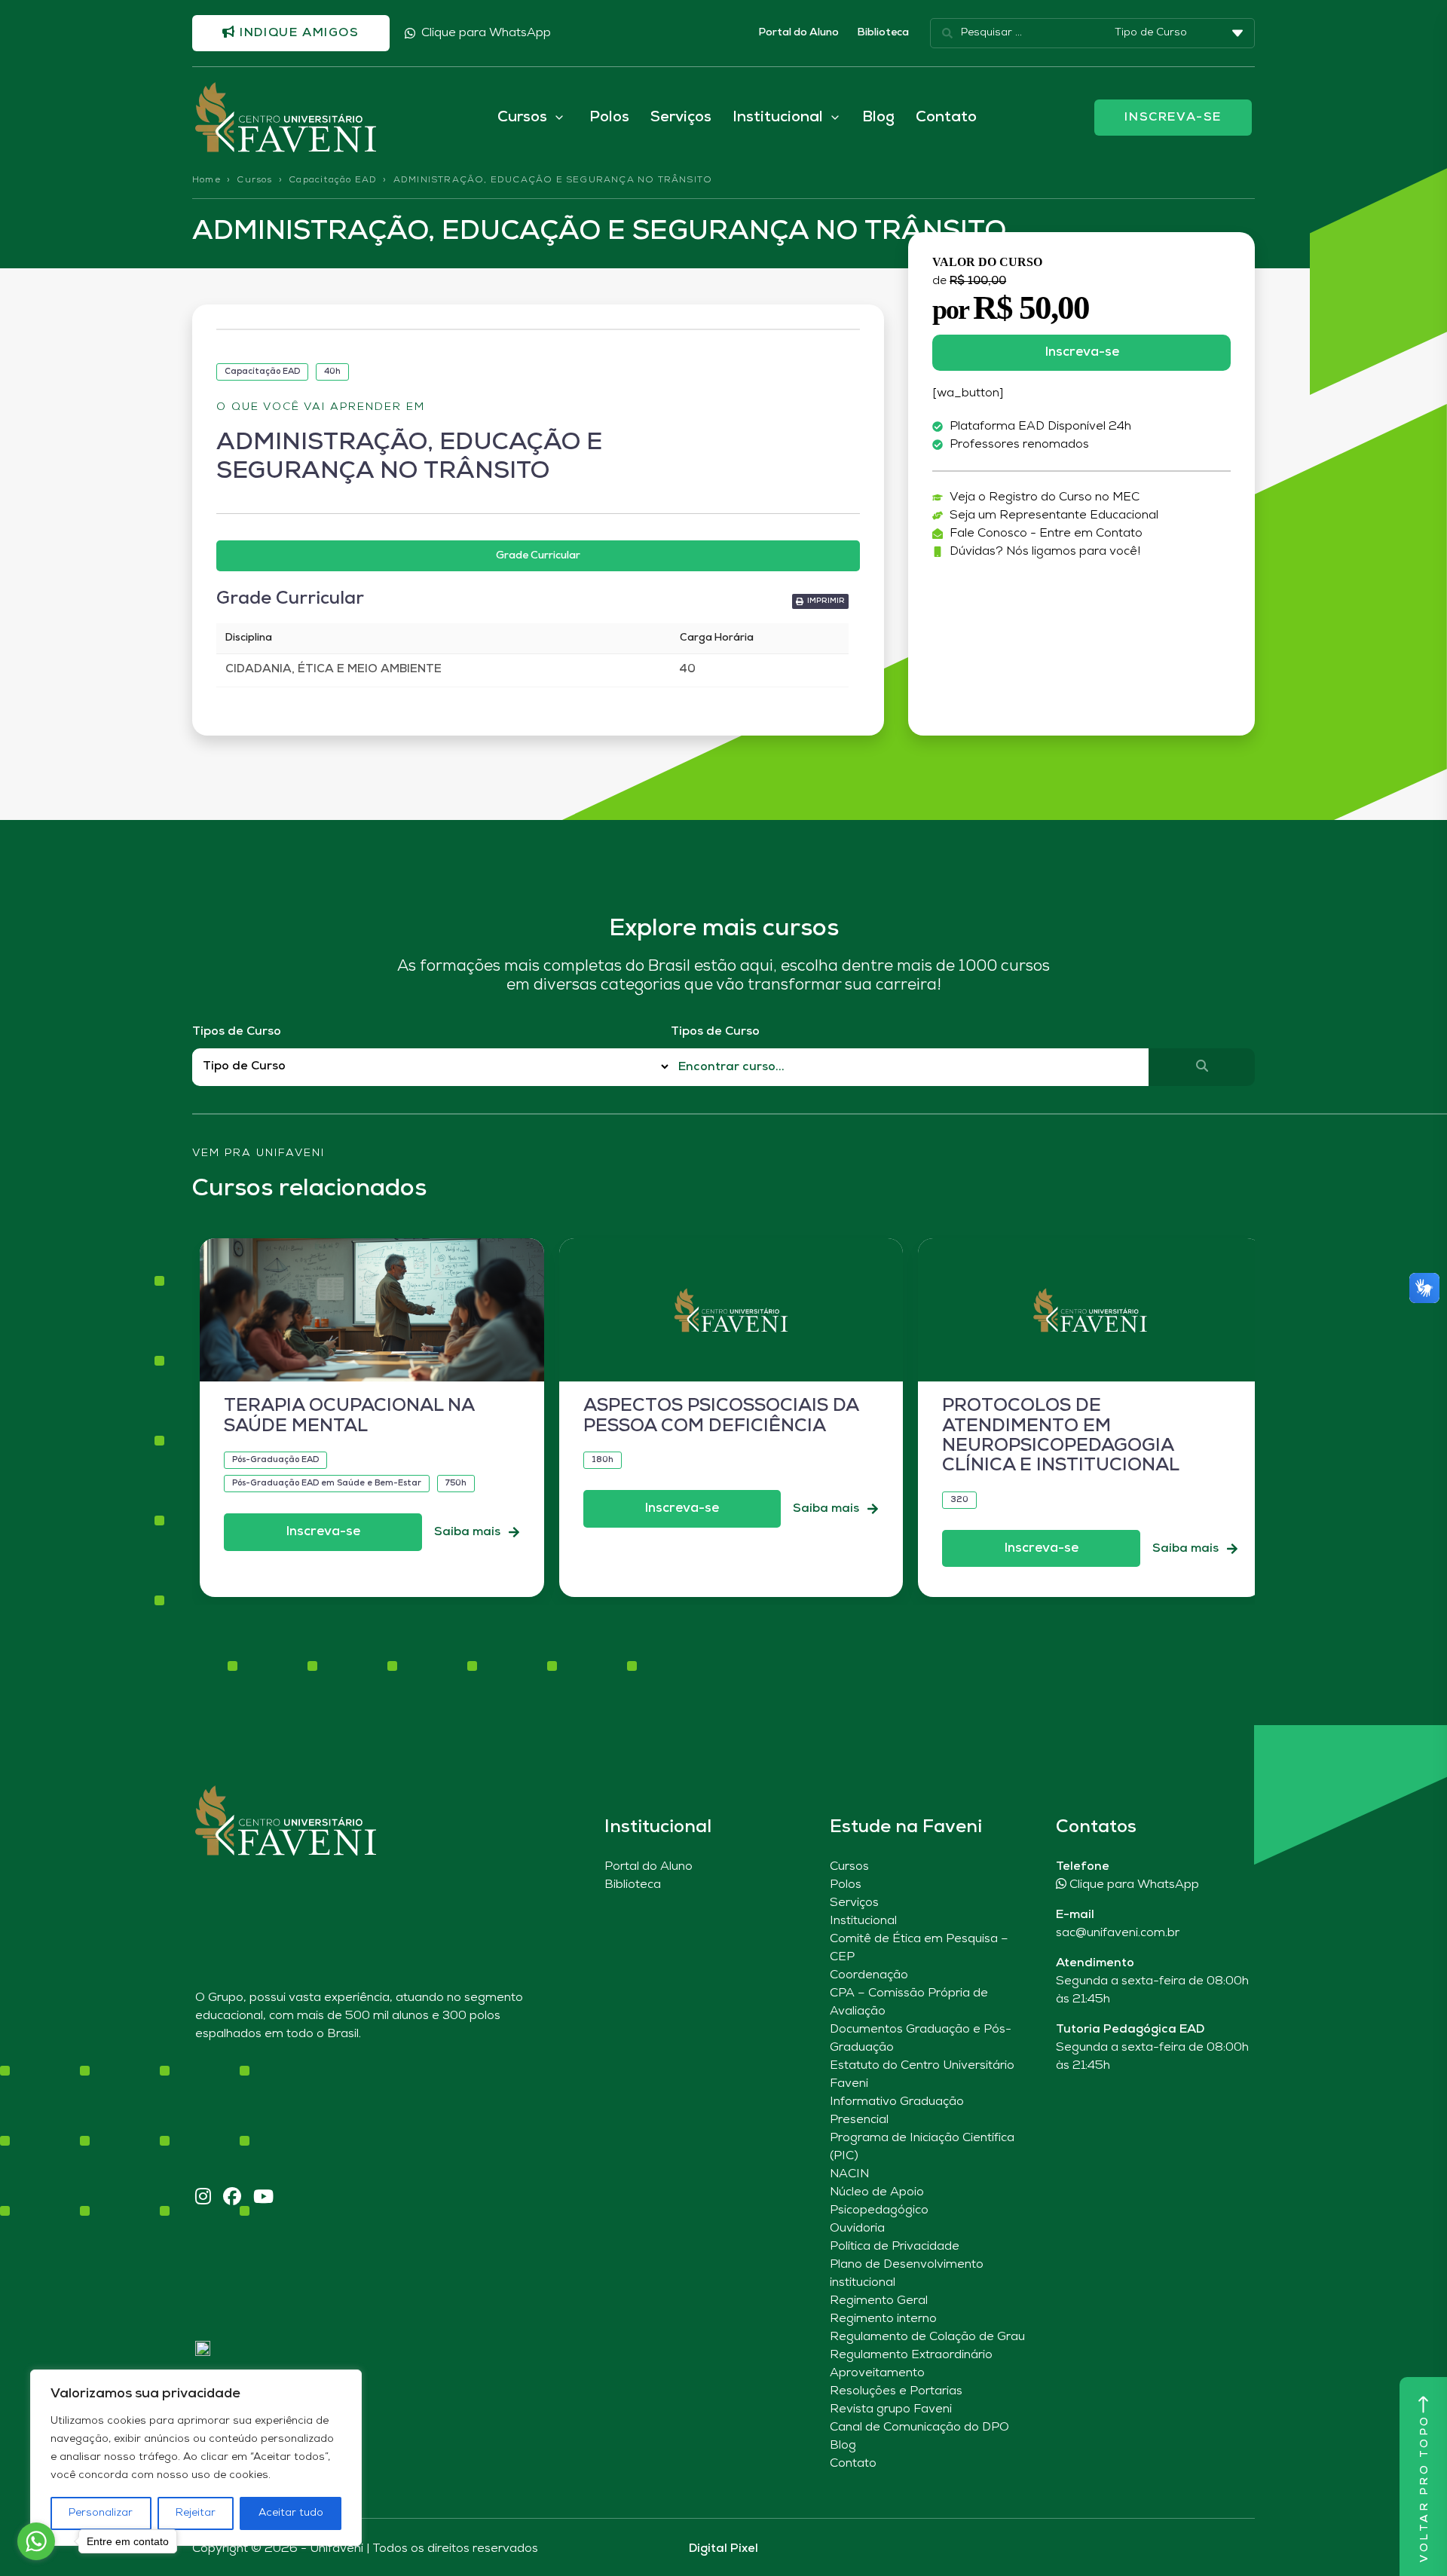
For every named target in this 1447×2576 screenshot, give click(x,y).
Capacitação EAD (333, 180)
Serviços (681, 118)
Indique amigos (298, 33)
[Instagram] (203, 2198)
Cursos (254, 180)
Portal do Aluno (798, 33)
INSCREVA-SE (1173, 118)
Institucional (863, 1921)
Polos (609, 118)
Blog (878, 118)
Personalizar (101, 2513)
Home (206, 180)
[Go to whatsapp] (36, 2541)
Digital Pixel (723, 2549)
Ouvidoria (857, 2229)
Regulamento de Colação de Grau (927, 2337)
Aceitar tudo (291, 2513)
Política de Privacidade (895, 2247)
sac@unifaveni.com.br (1118, 1933)
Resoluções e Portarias (896, 2391)
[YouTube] (263, 2198)
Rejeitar (196, 2513)
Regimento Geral (879, 2301)
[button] (820, 601)
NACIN (849, 2174)
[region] (196, 2458)
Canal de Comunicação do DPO (919, 2428)
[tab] (538, 556)
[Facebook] (232, 2198)
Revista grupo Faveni (891, 2409)
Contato (946, 118)
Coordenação (869, 1975)
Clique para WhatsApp (486, 33)
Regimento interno (883, 2319)
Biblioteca (883, 33)
